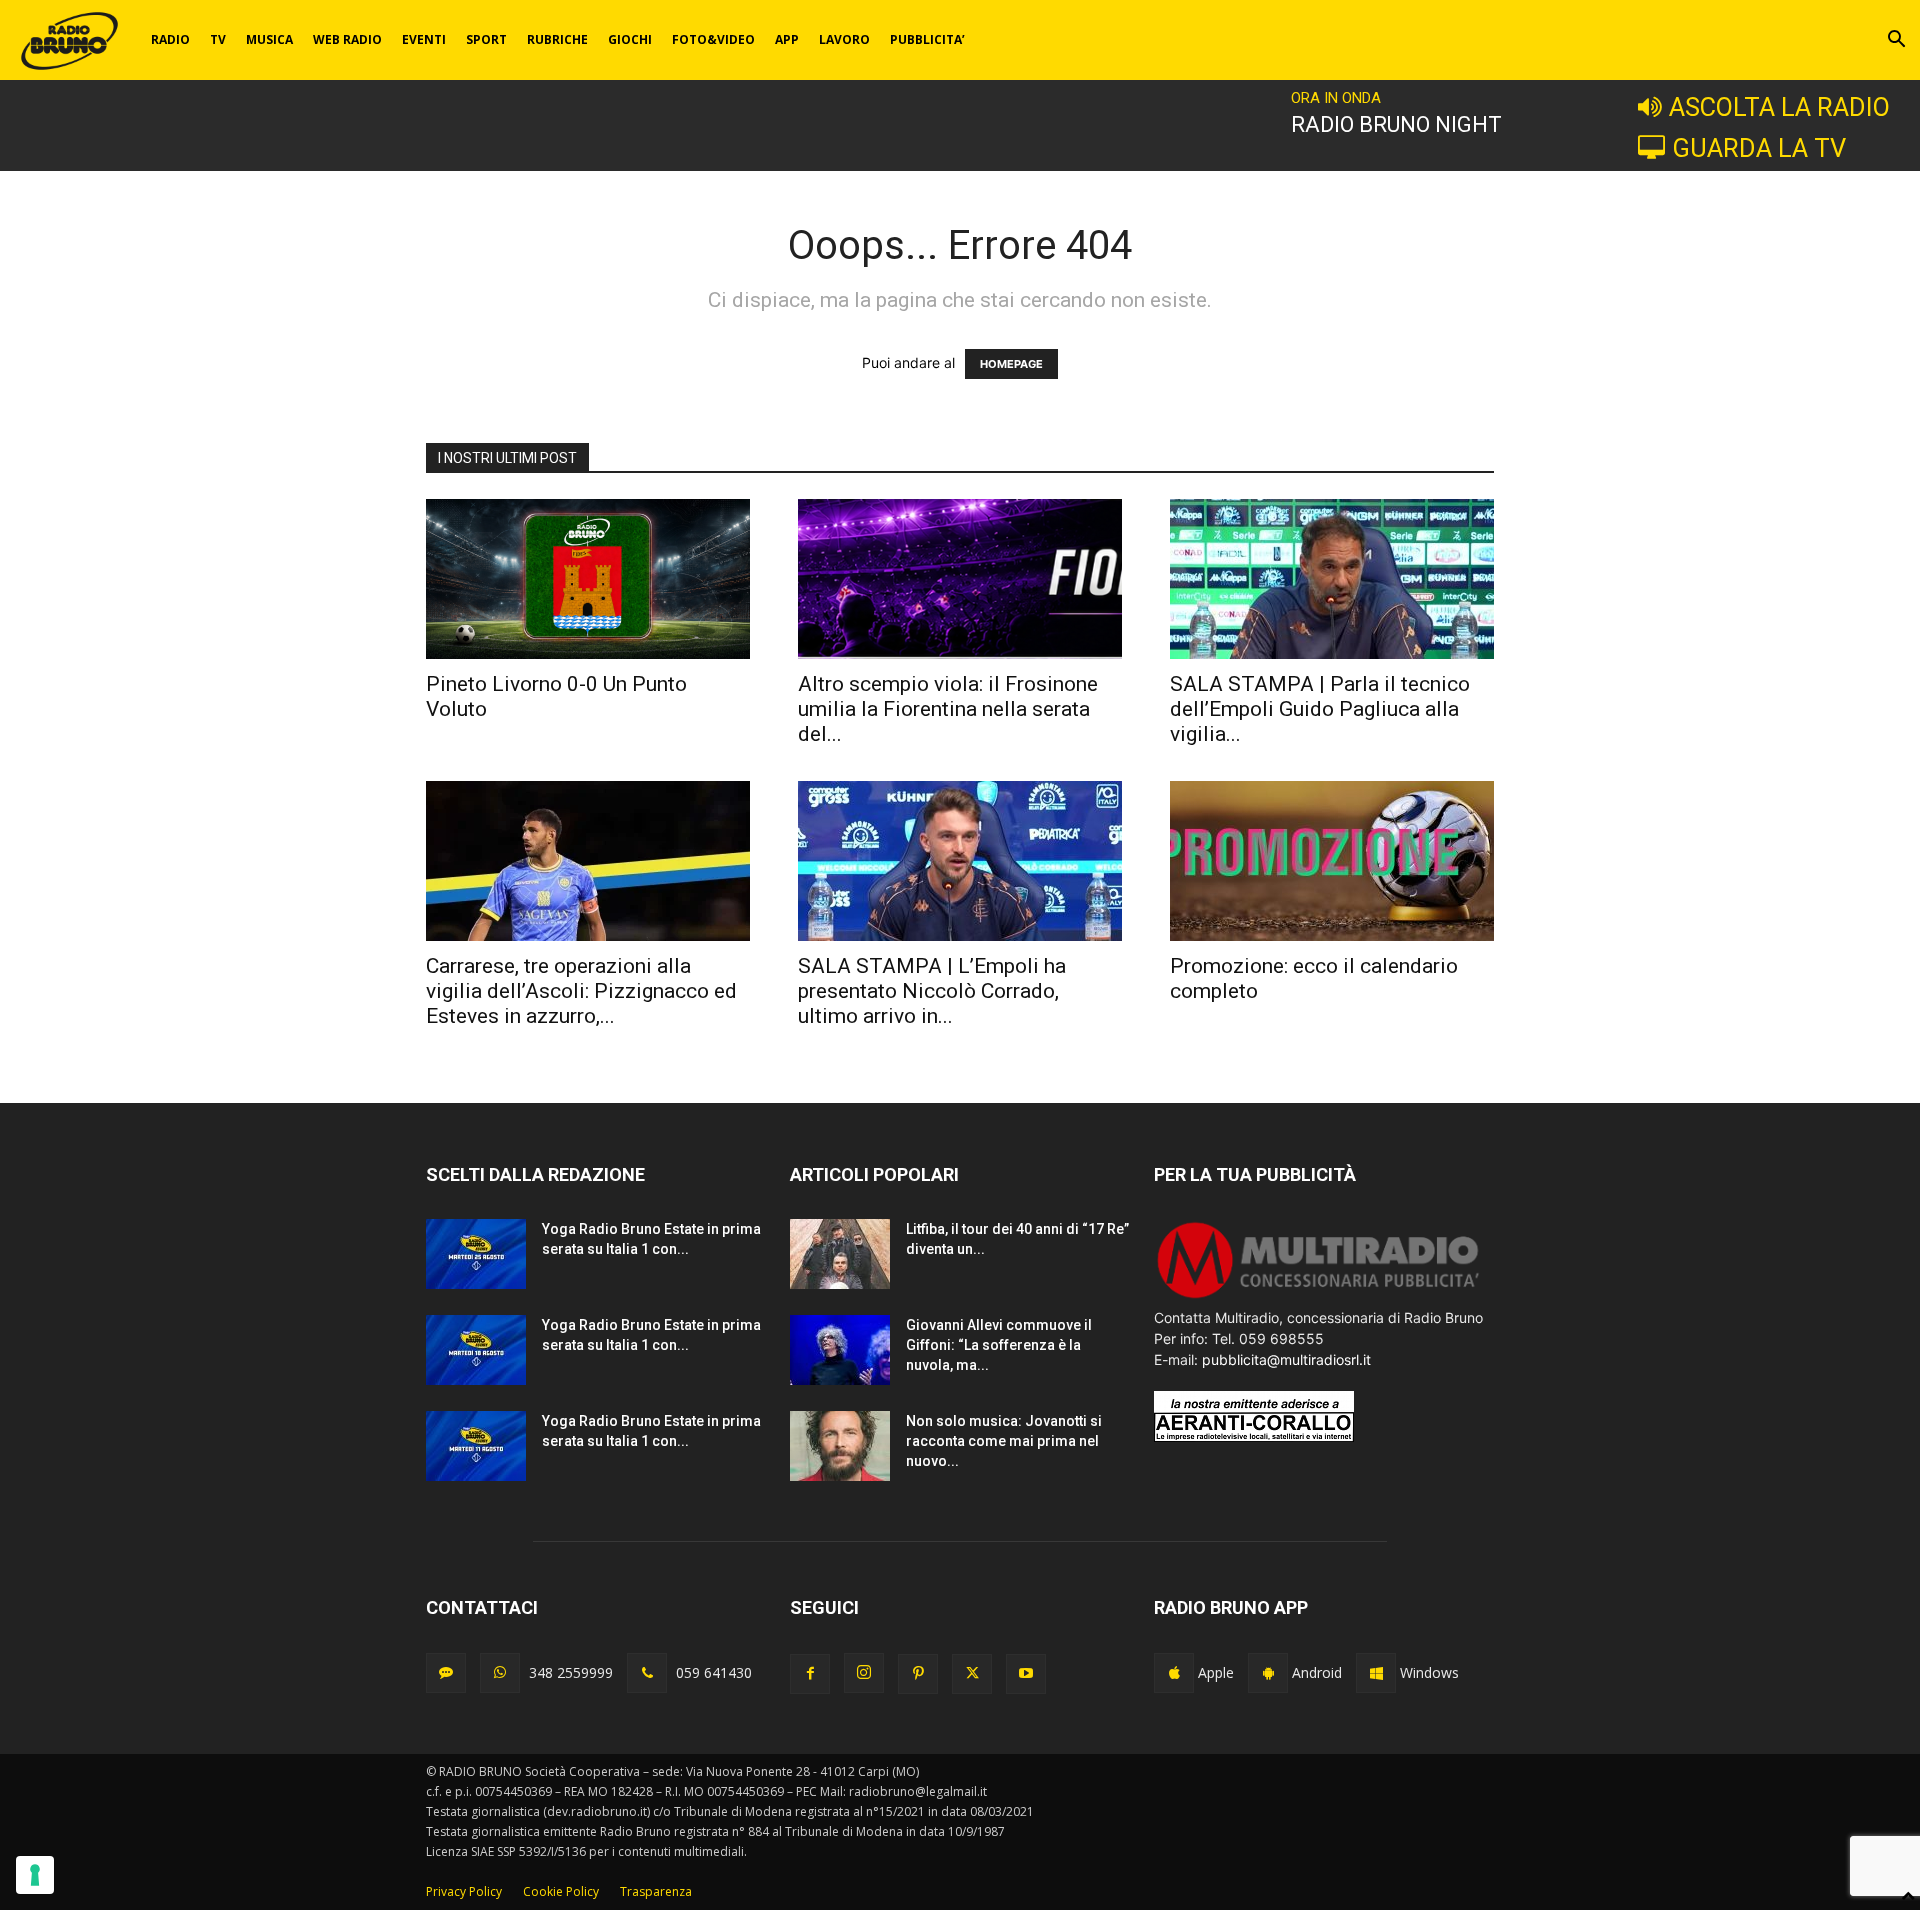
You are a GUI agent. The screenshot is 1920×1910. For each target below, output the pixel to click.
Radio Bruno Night (1396, 124)
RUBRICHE (557, 39)
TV (218, 39)
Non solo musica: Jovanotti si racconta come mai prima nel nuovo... (1004, 1441)
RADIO (170, 39)
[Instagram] (864, 1673)
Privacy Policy (464, 1891)
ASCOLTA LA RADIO (1779, 107)
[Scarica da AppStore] (1174, 1673)
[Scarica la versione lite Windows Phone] (1376, 1673)
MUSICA (269, 39)
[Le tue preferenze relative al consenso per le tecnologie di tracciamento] (35, 1875)
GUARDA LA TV (1759, 148)
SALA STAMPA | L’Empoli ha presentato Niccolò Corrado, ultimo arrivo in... (932, 991)
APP (787, 39)
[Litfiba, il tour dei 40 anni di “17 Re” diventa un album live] (840, 1254)
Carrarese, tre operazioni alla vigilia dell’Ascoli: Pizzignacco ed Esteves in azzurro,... (581, 991)
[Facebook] (810, 1674)
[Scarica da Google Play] (1268, 1673)
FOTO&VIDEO (713, 39)
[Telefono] (647, 1673)
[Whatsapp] (500, 1673)
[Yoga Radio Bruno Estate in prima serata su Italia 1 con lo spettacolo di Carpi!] (476, 1254)
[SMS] (446, 1673)
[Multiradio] (1319, 1296)
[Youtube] (1026, 1674)
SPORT (486, 39)
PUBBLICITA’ (927, 39)
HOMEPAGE (1011, 364)
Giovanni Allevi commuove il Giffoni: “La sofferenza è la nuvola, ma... (999, 1345)
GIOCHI (630, 39)
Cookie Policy (561, 1891)
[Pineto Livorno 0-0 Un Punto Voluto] (588, 579)
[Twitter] (972, 1674)
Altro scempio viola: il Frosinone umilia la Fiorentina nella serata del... (948, 709)
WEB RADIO (347, 39)
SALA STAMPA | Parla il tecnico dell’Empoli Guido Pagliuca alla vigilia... (1320, 709)
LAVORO (844, 39)
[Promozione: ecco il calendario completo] (1332, 861)
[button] (1896, 41)
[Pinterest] (918, 1674)
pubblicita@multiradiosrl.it (1286, 1359)
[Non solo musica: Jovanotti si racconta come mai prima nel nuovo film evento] (840, 1446)
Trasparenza (656, 1891)
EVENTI (424, 39)
